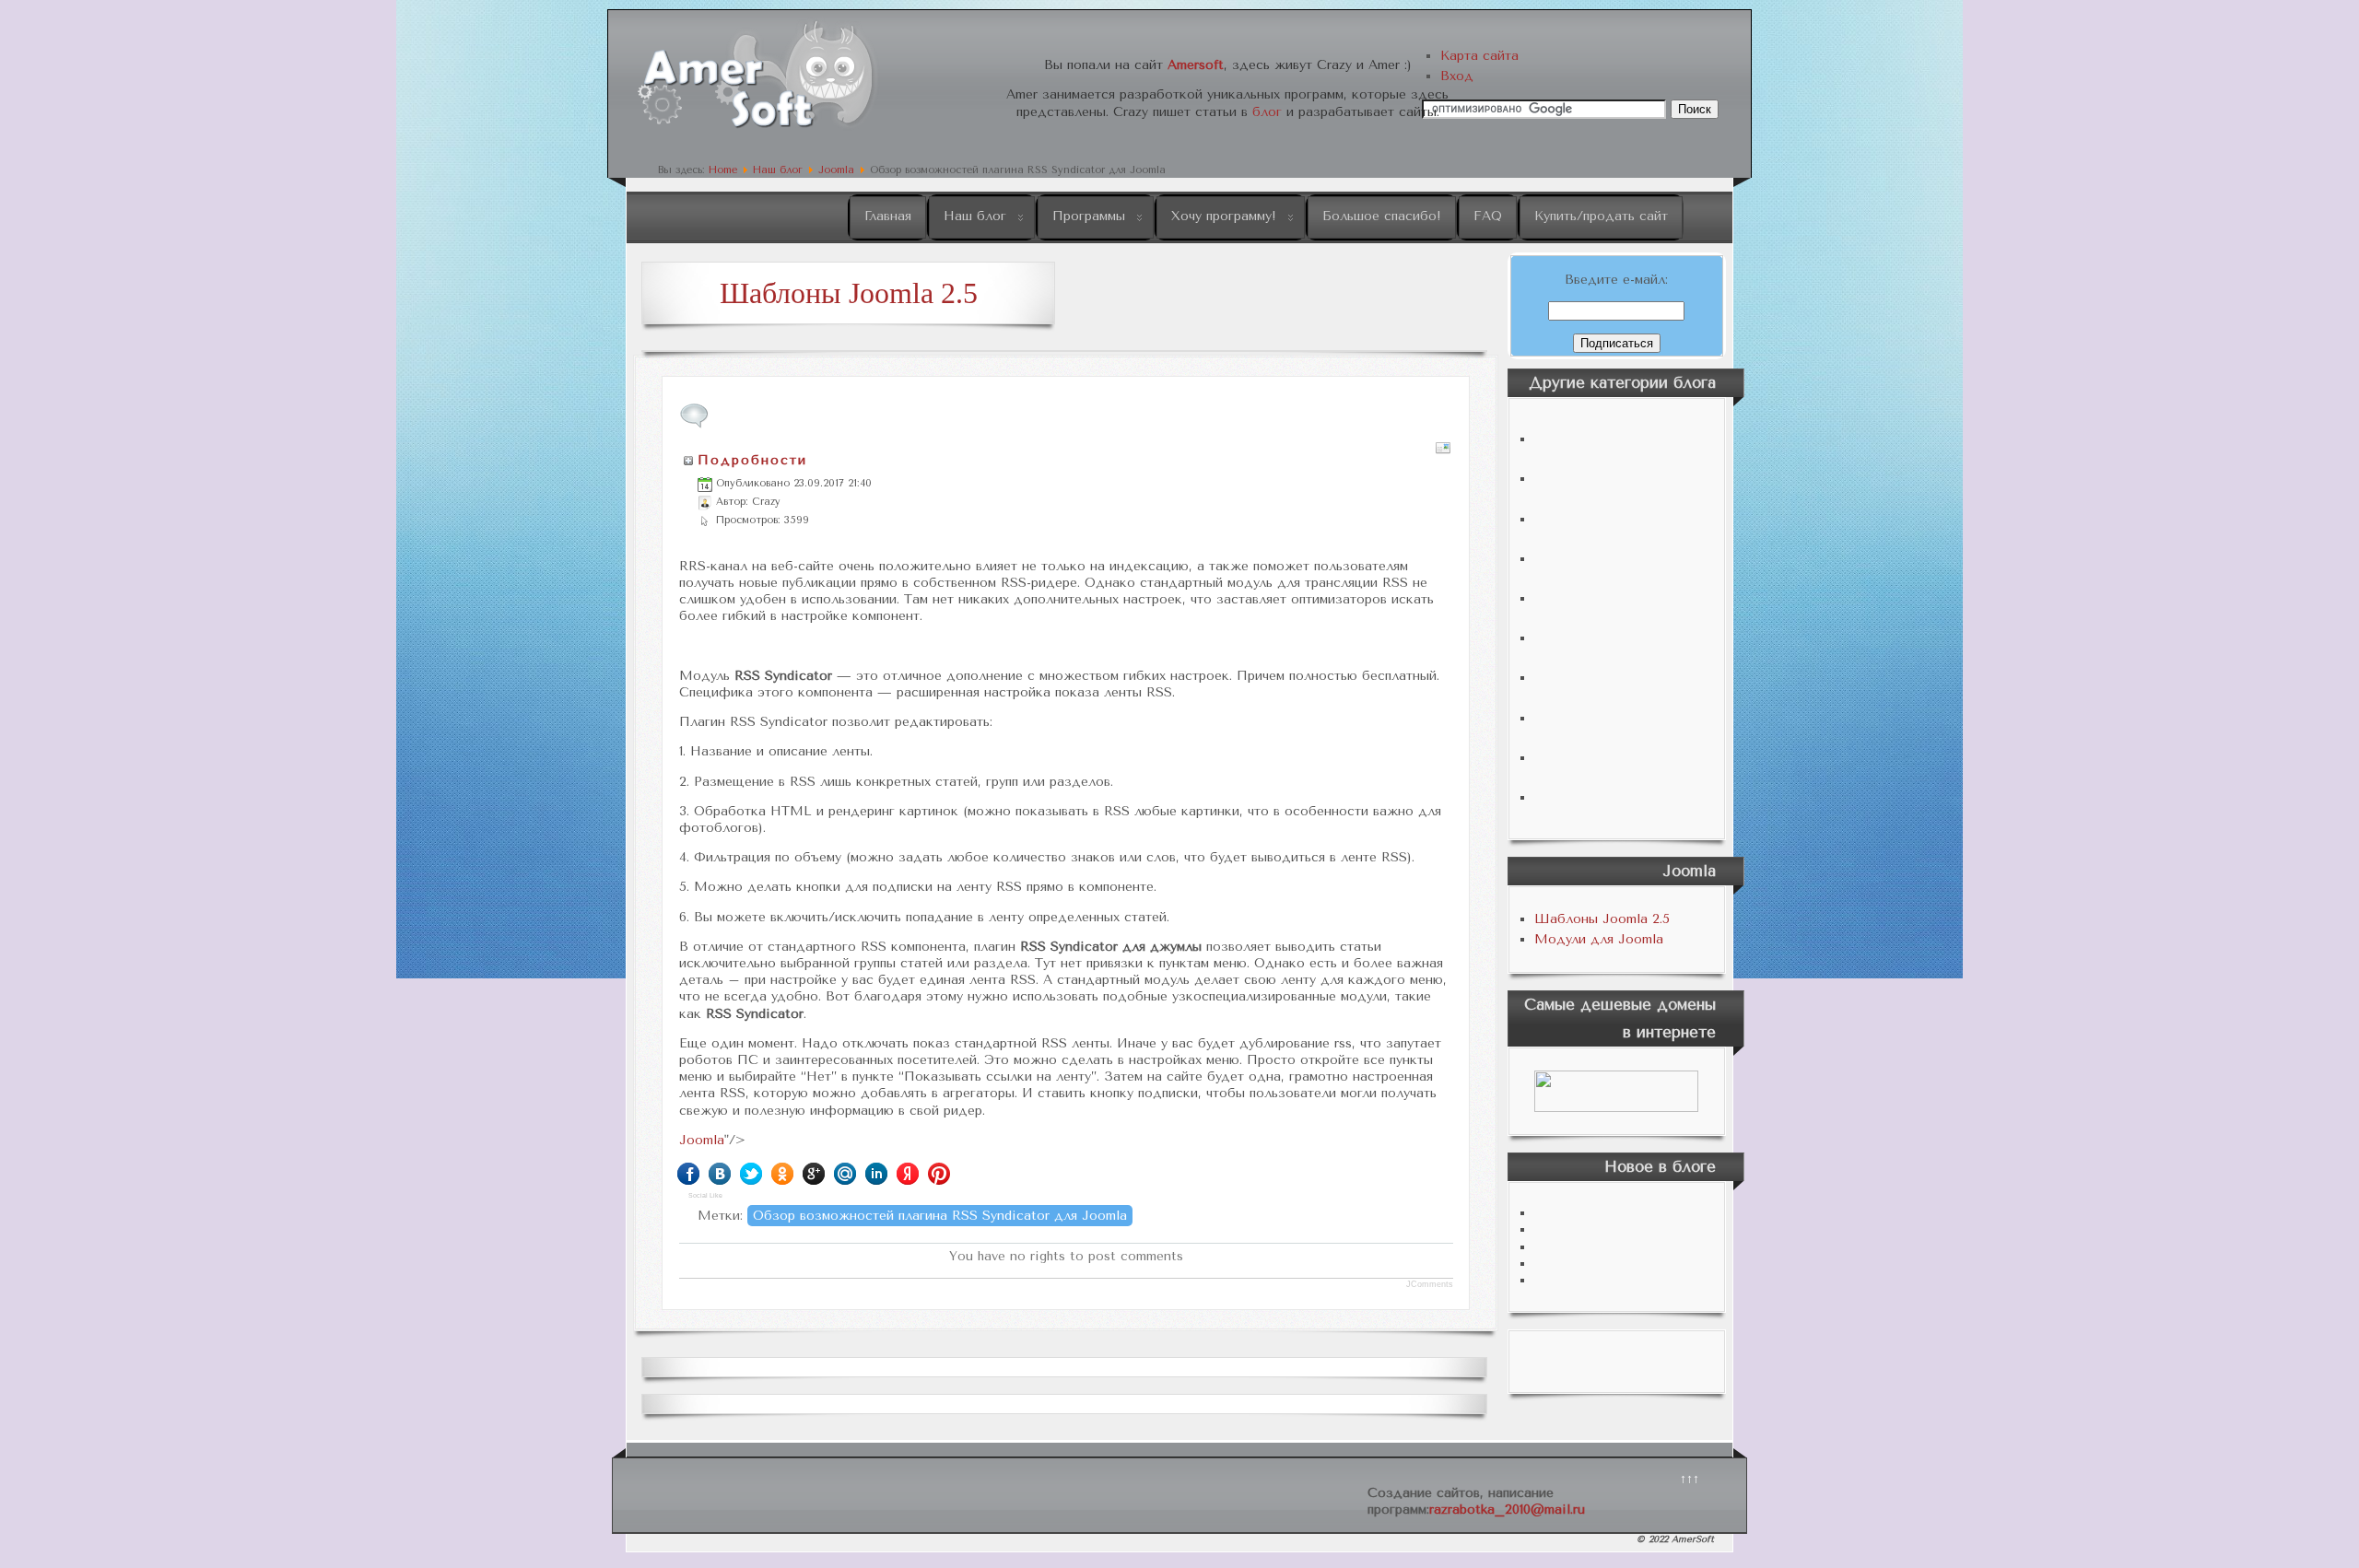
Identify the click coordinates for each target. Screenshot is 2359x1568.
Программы (1089, 216)
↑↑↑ (1690, 1479)
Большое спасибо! (1382, 216)
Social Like (705, 1195)
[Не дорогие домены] (1617, 1091)
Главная (888, 216)
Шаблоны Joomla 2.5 (1602, 919)
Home (723, 170)
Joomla (836, 170)
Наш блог (778, 170)
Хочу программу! (1224, 216)
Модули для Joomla (1599, 939)
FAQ (1488, 216)
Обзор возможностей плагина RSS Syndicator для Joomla (940, 1216)
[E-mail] (1443, 452)
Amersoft (1196, 65)
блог (1267, 112)
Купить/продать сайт (1601, 216)
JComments (1430, 1284)
